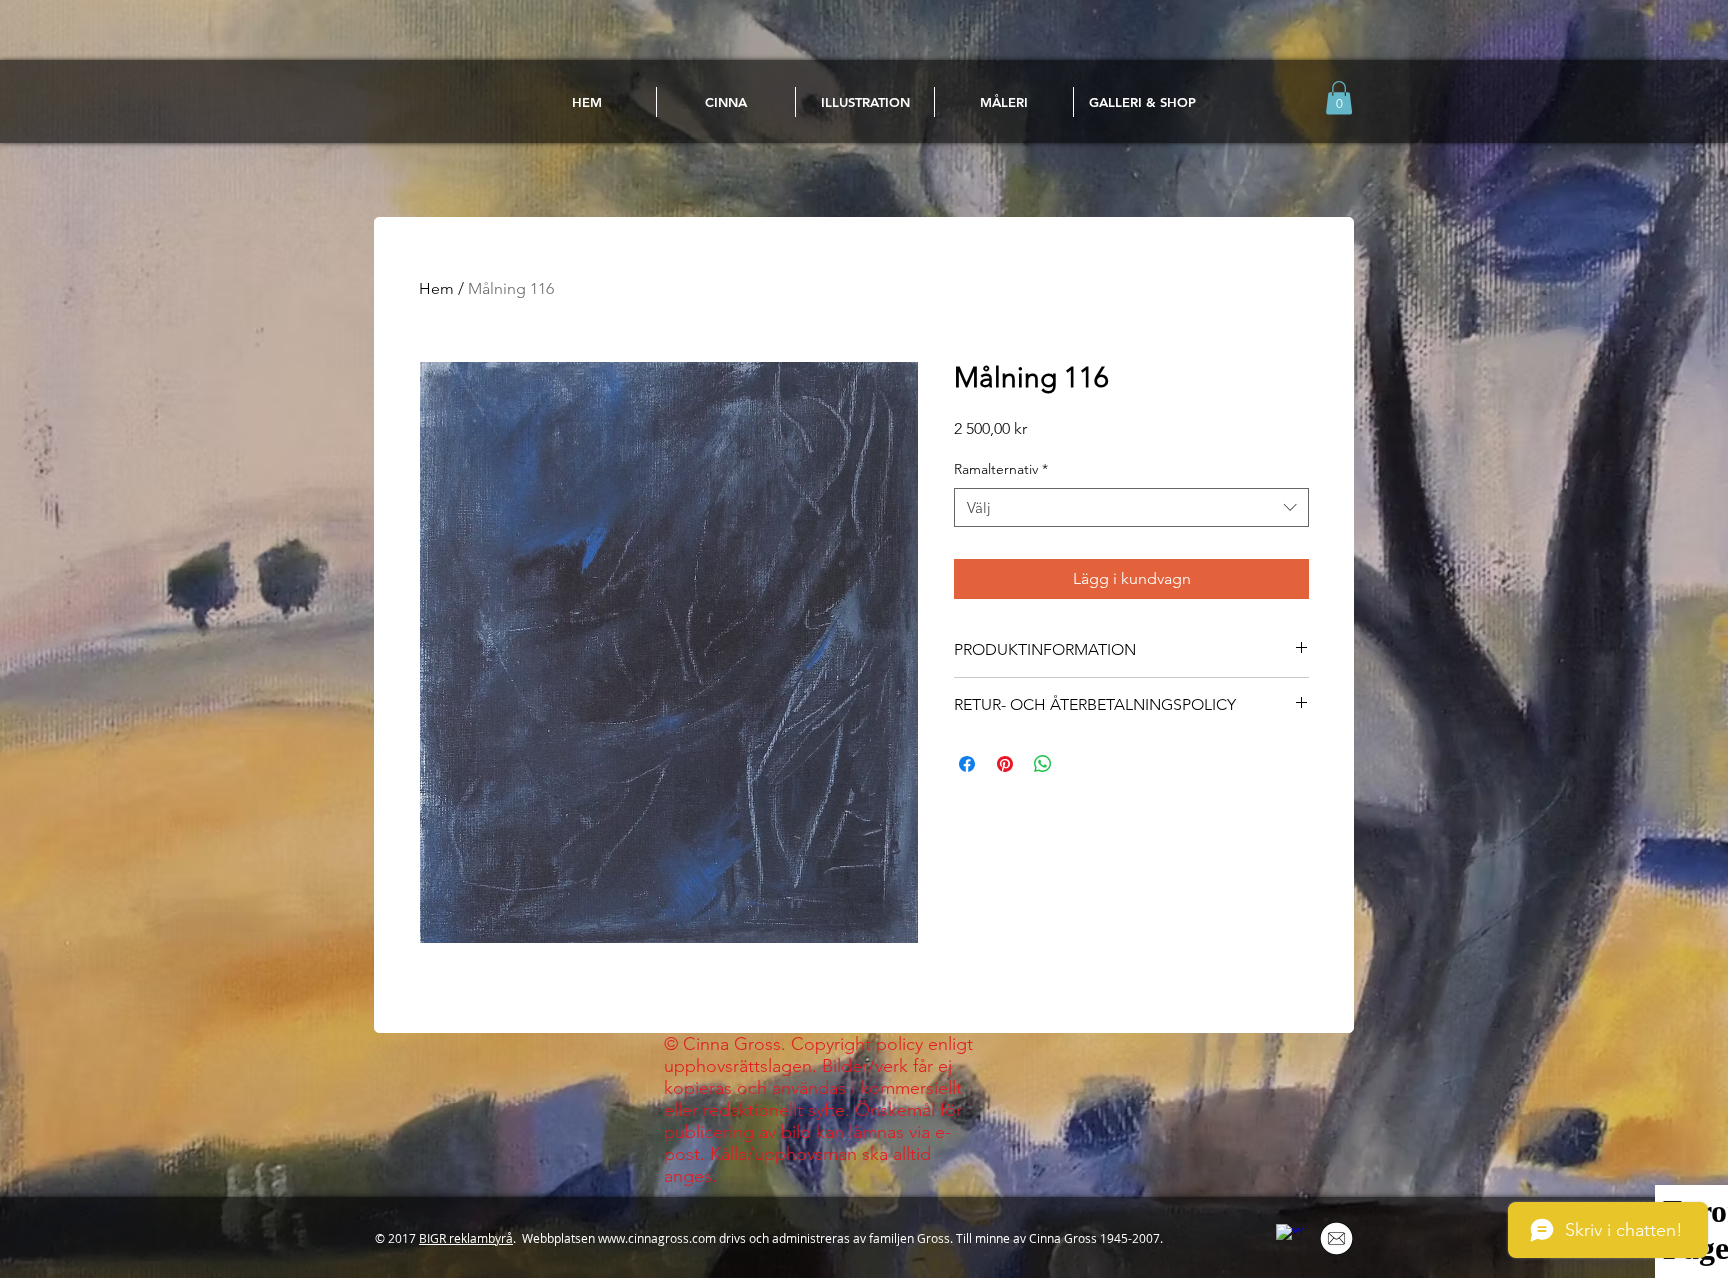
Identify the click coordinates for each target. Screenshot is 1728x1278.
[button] (1339, 97)
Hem (436, 288)
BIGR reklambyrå (466, 1238)
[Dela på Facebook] (967, 764)
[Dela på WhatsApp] (1043, 764)
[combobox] (1131, 507)
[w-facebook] (1290, 1238)
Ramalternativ (1001, 469)
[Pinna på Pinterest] (1005, 764)
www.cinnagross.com (657, 1238)
